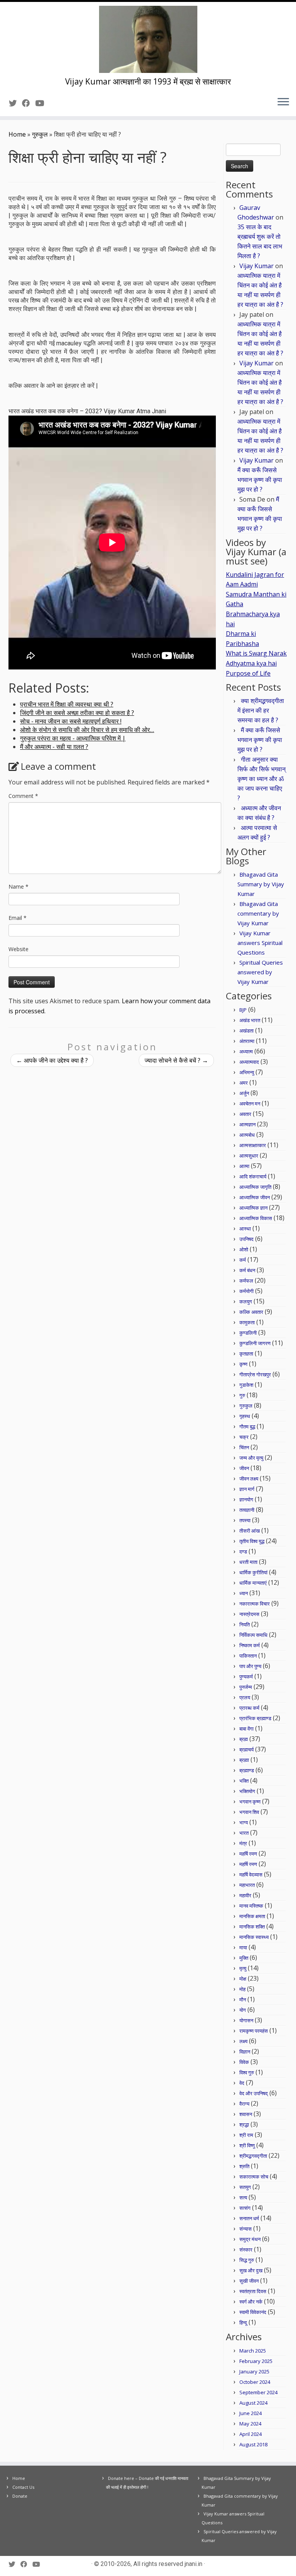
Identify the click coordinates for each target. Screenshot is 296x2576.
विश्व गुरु (247, 2072)
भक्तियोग (247, 1791)
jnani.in (193, 2564)
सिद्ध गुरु (247, 2260)
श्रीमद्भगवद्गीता (253, 2156)
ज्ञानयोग (246, 1499)
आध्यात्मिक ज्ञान (253, 1208)
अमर (244, 1083)
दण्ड (243, 1552)
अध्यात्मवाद (249, 1062)
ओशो (244, 1249)
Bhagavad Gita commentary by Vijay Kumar (258, 913)
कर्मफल (246, 1281)
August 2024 (253, 2403)
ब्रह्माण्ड (247, 1770)
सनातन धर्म (249, 2218)
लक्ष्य (243, 2041)
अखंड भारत (250, 1020)
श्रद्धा (244, 2125)
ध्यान (244, 1593)
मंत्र (243, 1843)
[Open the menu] (283, 102)
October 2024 (255, 2382)
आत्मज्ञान (247, 1124)
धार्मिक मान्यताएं (253, 1583)
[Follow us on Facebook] (29, 103)
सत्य (243, 2197)
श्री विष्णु (247, 2145)
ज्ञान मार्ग (247, 1489)
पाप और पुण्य (250, 1666)
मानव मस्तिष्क (251, 1906)
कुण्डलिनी (248, 1333)
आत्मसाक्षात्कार (253, 1145)
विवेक (244, 2062)
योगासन (246, 2020)
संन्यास (246, 2229)
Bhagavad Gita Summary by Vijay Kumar (261, 884)
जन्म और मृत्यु (251, 1458)
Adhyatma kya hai (251, 663)
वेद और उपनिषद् (254, 2093)
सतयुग (245, 2187)
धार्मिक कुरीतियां (253, 1572)
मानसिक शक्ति (252, 1927)
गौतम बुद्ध (247, 1427)
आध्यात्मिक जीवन (255, 1197)
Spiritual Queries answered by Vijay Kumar (260, 972)
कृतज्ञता (246, 1354)
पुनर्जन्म (246, 1687)
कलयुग (246, 1302)
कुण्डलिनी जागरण (255, 1343)
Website (18, 949)
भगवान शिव (249, 1812)
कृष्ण (243, 1364)
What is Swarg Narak (256, 653)
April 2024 (251, 2434)
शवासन (246, 2114)
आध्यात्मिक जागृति (255, 1187)
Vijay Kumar (256, 266)
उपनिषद (246, 1239)
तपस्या (245, 1520)
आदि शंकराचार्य (253, 1176)
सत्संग (245, 2208)
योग (243, 2010)
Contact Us (23, 2487)
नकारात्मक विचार (255, 1604)
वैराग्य (244, 2104)
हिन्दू (243, 2322)
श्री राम (246, 2135)
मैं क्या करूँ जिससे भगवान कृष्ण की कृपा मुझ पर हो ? (260, 480)
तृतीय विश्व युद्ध (252, 1541)
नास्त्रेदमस (249, 1614)
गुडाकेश (246, 1385)
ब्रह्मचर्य (246, 1749)
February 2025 (256, 2361)
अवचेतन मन (250, 1104)
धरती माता (248, 1562)
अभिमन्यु (247, 1072)
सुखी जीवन (249, 2281)
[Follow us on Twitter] (15, 103)
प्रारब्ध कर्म (249, 1708)
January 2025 (254, 2371)
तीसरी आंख (250, 1531)
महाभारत (247, 1885)
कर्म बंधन (247, 1270)
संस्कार (246, 2250)
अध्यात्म (246, 1051)
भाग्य (244, 1822)
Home (17, 134)
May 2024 (250, 2424)
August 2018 (253, 2444)
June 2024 (251, 2413)
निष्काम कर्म (250, 1645)
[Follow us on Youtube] (42, 103)
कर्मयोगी (246, 1291)
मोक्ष (243, 1979)
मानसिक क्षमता (252, 1916)
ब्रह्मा (244, 1760)
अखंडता (246, 1031)
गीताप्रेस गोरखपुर (255, 1374)
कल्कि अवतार (251, 1312)
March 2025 (253, 2351)
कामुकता (247, 1322)
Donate (20, 2496)
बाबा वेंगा (246, 1729)
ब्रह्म (244, 1739)
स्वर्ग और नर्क (251, 2302)
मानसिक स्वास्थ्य (254, 1937)
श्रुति (244, 2166)
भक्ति (244, 1781)
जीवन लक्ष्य (249, 1479)
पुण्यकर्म (246, 1677)
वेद (242, 2083)
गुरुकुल (40, 134)
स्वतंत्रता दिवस (253, 2291)
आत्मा (244, 1166)
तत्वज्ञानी (247, 1510)
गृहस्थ (245, 1416)
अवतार (245, 1114)
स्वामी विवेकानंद (253, 2312)
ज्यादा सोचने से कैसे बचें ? (176, 1060)
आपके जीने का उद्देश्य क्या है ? (52, 1060)
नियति (245, 1624)
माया (243, 1947)
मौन (243, 2000)
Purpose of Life (248, 673)
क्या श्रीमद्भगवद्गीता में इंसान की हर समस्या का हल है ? (261, 710)
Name (18, 887)
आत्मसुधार (249, 1156)
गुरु (242, 1395)
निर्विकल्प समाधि (253, 1635)
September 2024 (258, 2392)
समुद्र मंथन (250, 2239)
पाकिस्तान (248, 1656)
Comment (23, 796)
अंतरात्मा (247, 1041)
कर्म (243, 1260)
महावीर (245, 1895)
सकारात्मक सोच (254, 2177)
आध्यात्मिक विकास (256, 1218)
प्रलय (245, 1697)
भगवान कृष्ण (250, 1802)
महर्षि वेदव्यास (251, 1875)
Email (18, 918)
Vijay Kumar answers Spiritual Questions (260, 943)
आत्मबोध (247, 1135)
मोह (242, 1989)
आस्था (245, 1229)
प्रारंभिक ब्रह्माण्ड (255, 1718)
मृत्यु (243, 1968)
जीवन (244, 1468)
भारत (244, 1833)
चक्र (244, 1437)
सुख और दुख (251, 2270)
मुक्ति (244, 1958)
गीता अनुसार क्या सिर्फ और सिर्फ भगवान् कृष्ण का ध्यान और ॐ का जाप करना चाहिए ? (262, 779)
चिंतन (244, 1447)
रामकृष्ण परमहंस (254, 2031)
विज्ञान (245, 2052)
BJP (243, 1010)
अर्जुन (244, 1093)
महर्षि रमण (248, 1854)
